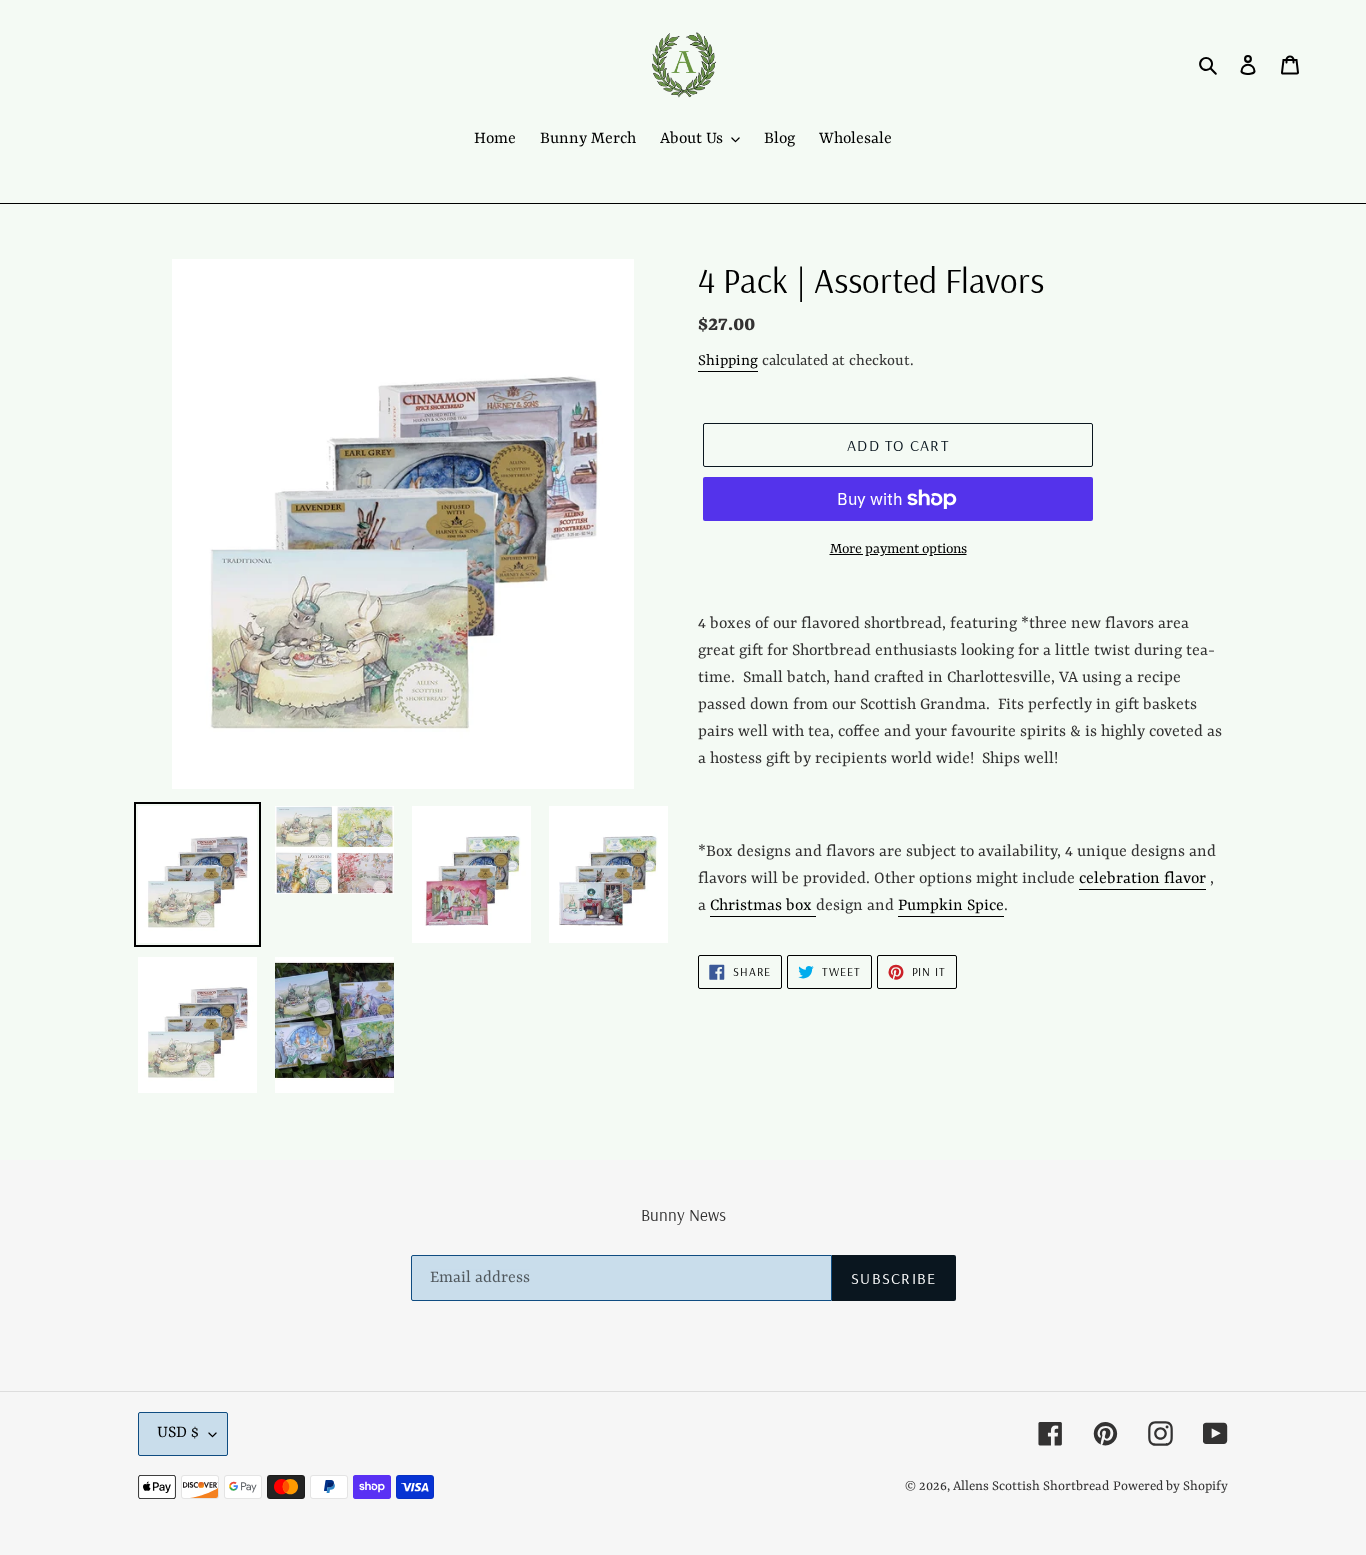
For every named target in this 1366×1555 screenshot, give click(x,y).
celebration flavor (1142, 879)
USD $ (178, 1433)
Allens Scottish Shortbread (1031, 1486)
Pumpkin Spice (951, 906)
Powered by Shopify (1170, 1486)
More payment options (898, 549)
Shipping (728, 361)
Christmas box (763, 906)
